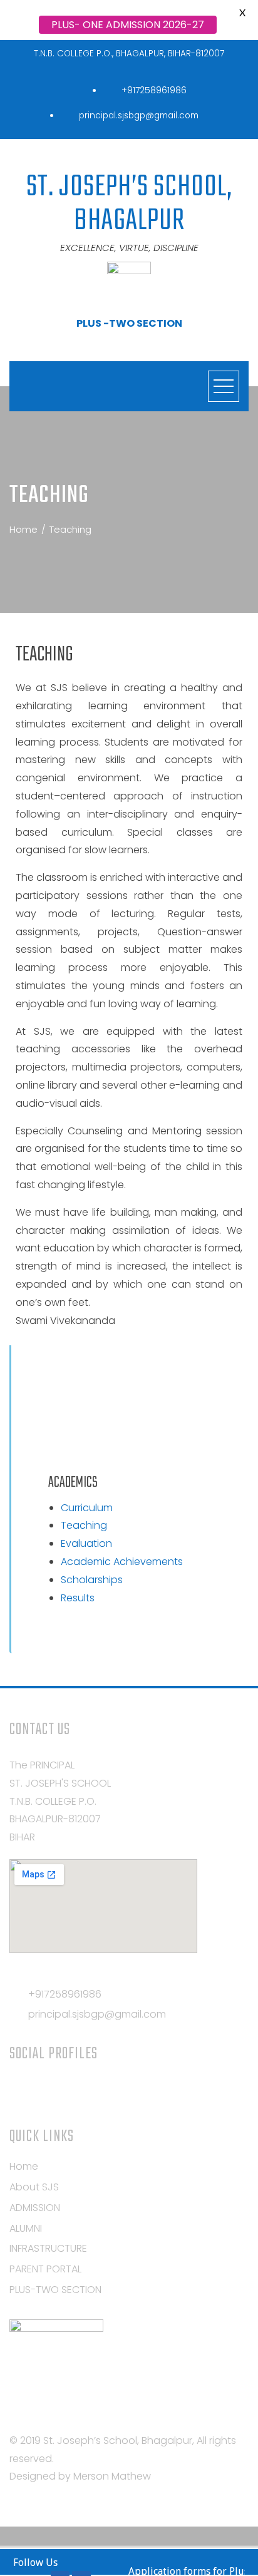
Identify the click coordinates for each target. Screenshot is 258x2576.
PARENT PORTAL (45, 2269)
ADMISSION (35, 2208)
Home (24, 2166)
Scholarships (92, 1580)
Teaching (84, 1525)
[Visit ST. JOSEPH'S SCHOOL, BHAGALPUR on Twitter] (40, 2089)
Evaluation (86, 1543)
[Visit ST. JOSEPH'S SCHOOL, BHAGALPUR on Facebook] (64, 2089)
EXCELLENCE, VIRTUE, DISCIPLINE (129, 248)
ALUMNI (26, 2228)
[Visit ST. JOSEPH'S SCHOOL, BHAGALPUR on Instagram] (17, 2089)
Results (78, 1598)
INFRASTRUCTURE (48, 2248)
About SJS (34, 2187)
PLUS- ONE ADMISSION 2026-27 (128, 25)
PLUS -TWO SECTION (129, 323)
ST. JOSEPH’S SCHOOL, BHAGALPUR (129, 204)
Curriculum (87, 1508)
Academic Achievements (122, 1562)
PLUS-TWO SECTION (55, 2290)
